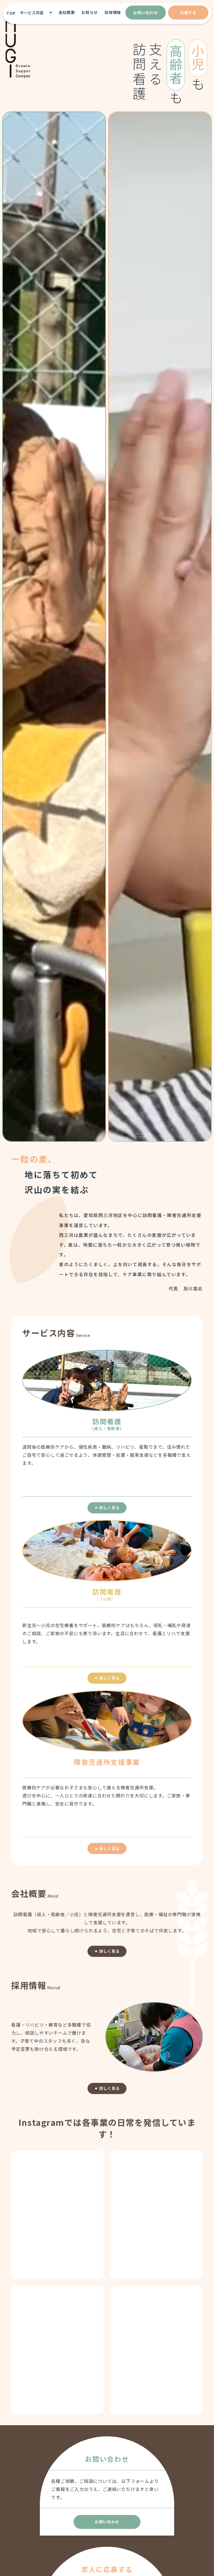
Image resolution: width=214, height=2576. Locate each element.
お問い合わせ (145, 13)
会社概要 (67, 12)
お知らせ (90, 12)
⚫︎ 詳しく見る (107, 1508)
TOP (11, 13)
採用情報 (113, 12)
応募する (188, 13)
